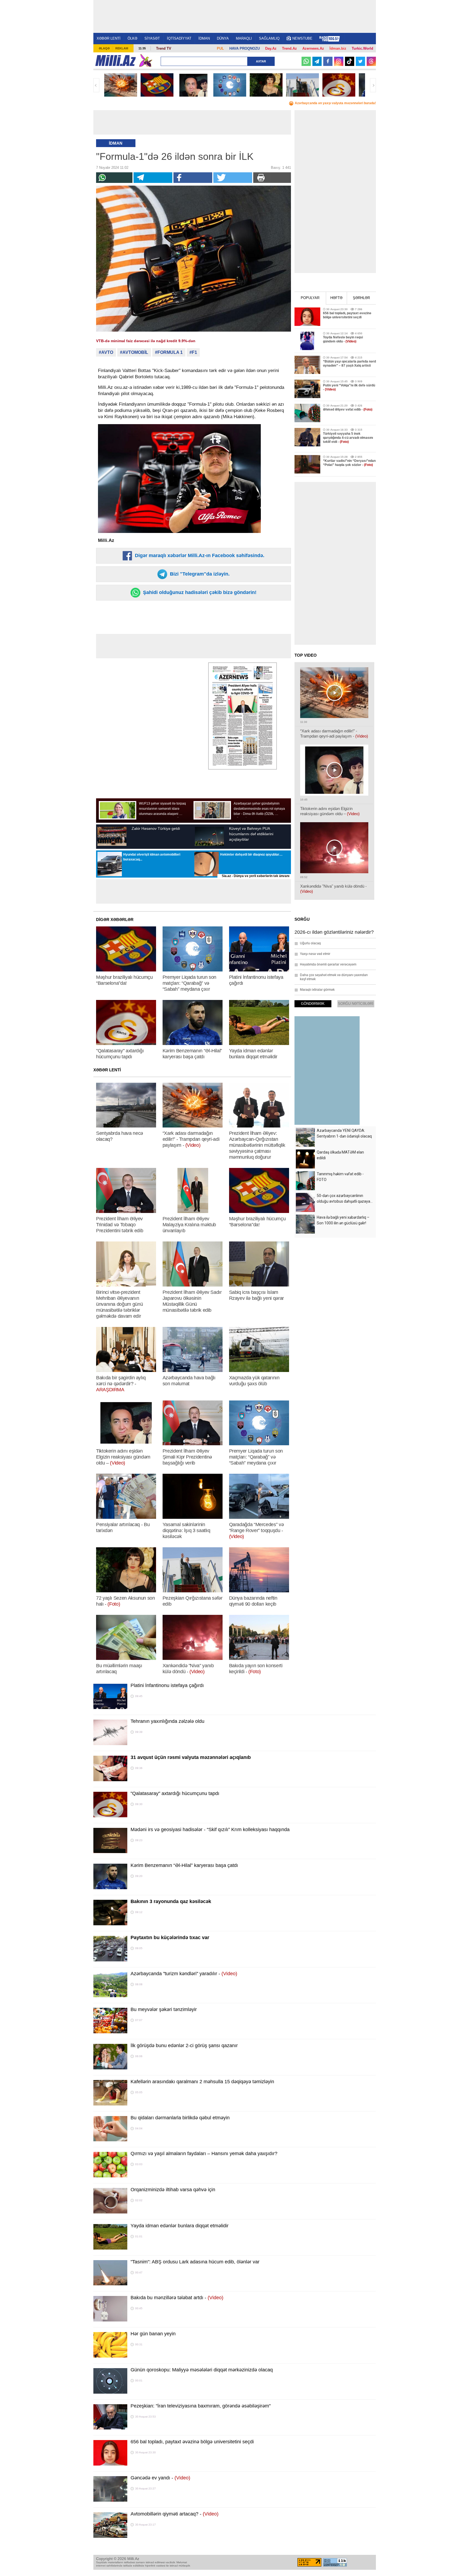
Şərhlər (361, 298)
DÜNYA (223, 38)
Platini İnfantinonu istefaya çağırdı (167, 1685)
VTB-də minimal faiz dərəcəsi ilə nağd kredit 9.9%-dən (146, 341)
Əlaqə (104, 48)
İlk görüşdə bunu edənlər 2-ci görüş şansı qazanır (184, 2045)
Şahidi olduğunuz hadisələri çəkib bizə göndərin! (199, 592)
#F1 (193, 352)
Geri (96, 85)
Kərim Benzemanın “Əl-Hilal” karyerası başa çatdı (184, 1865)
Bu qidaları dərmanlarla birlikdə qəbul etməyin (180, 2118)
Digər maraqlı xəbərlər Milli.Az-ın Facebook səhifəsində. (199, 555)
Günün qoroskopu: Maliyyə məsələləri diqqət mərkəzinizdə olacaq (202, 2370)
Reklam (122, 48)
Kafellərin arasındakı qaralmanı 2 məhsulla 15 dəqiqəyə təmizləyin (202, 2082)
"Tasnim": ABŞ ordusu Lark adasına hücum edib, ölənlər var (195, 2262)
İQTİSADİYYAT (179, 38)
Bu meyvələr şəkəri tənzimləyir (164, 2009)
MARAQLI (244, 38)
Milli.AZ (115, 61)
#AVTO (106, 352)
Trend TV (164, 48)
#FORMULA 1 (169, 352)
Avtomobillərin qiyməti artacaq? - (175, 2514)
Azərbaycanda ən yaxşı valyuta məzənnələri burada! (335, 103)
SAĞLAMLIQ (269, 38)
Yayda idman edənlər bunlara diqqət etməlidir (180, 2226)
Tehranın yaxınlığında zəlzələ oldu (167, 1721)
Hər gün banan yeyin (153, 2334)
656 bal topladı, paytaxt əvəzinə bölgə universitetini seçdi (192, 2442)
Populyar (310, 298)
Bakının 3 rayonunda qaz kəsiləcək (171, 1901)
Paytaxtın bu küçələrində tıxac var (170, 1937)
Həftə (336, 298)
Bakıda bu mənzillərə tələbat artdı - (177, 2298)
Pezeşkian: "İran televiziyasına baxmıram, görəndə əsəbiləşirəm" (201, 2406)
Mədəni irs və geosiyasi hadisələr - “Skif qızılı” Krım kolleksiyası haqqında (210, 1829)
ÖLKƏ (132, 38)
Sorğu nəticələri (356, 1004)
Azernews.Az (313, 48)
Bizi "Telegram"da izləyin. (199, 574)
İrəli (373, 85)
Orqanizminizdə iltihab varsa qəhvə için (173, 2190)
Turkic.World (362, 48)
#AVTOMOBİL (134, 352)
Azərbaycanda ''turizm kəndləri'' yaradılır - (184, 1974)
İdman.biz (338, 48)
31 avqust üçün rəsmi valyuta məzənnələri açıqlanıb (191, 1757)
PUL (220, 48)
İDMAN (204, 38)
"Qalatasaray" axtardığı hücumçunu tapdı (175, 1793)
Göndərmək (313, 1004)
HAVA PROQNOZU (245, 48)
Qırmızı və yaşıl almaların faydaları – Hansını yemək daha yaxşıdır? (204, 2153)
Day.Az (271, 48)
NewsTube (302, 38)
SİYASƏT (152, 38)
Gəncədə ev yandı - (160, 2478)
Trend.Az (289, 48)
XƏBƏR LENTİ (109, 38)
